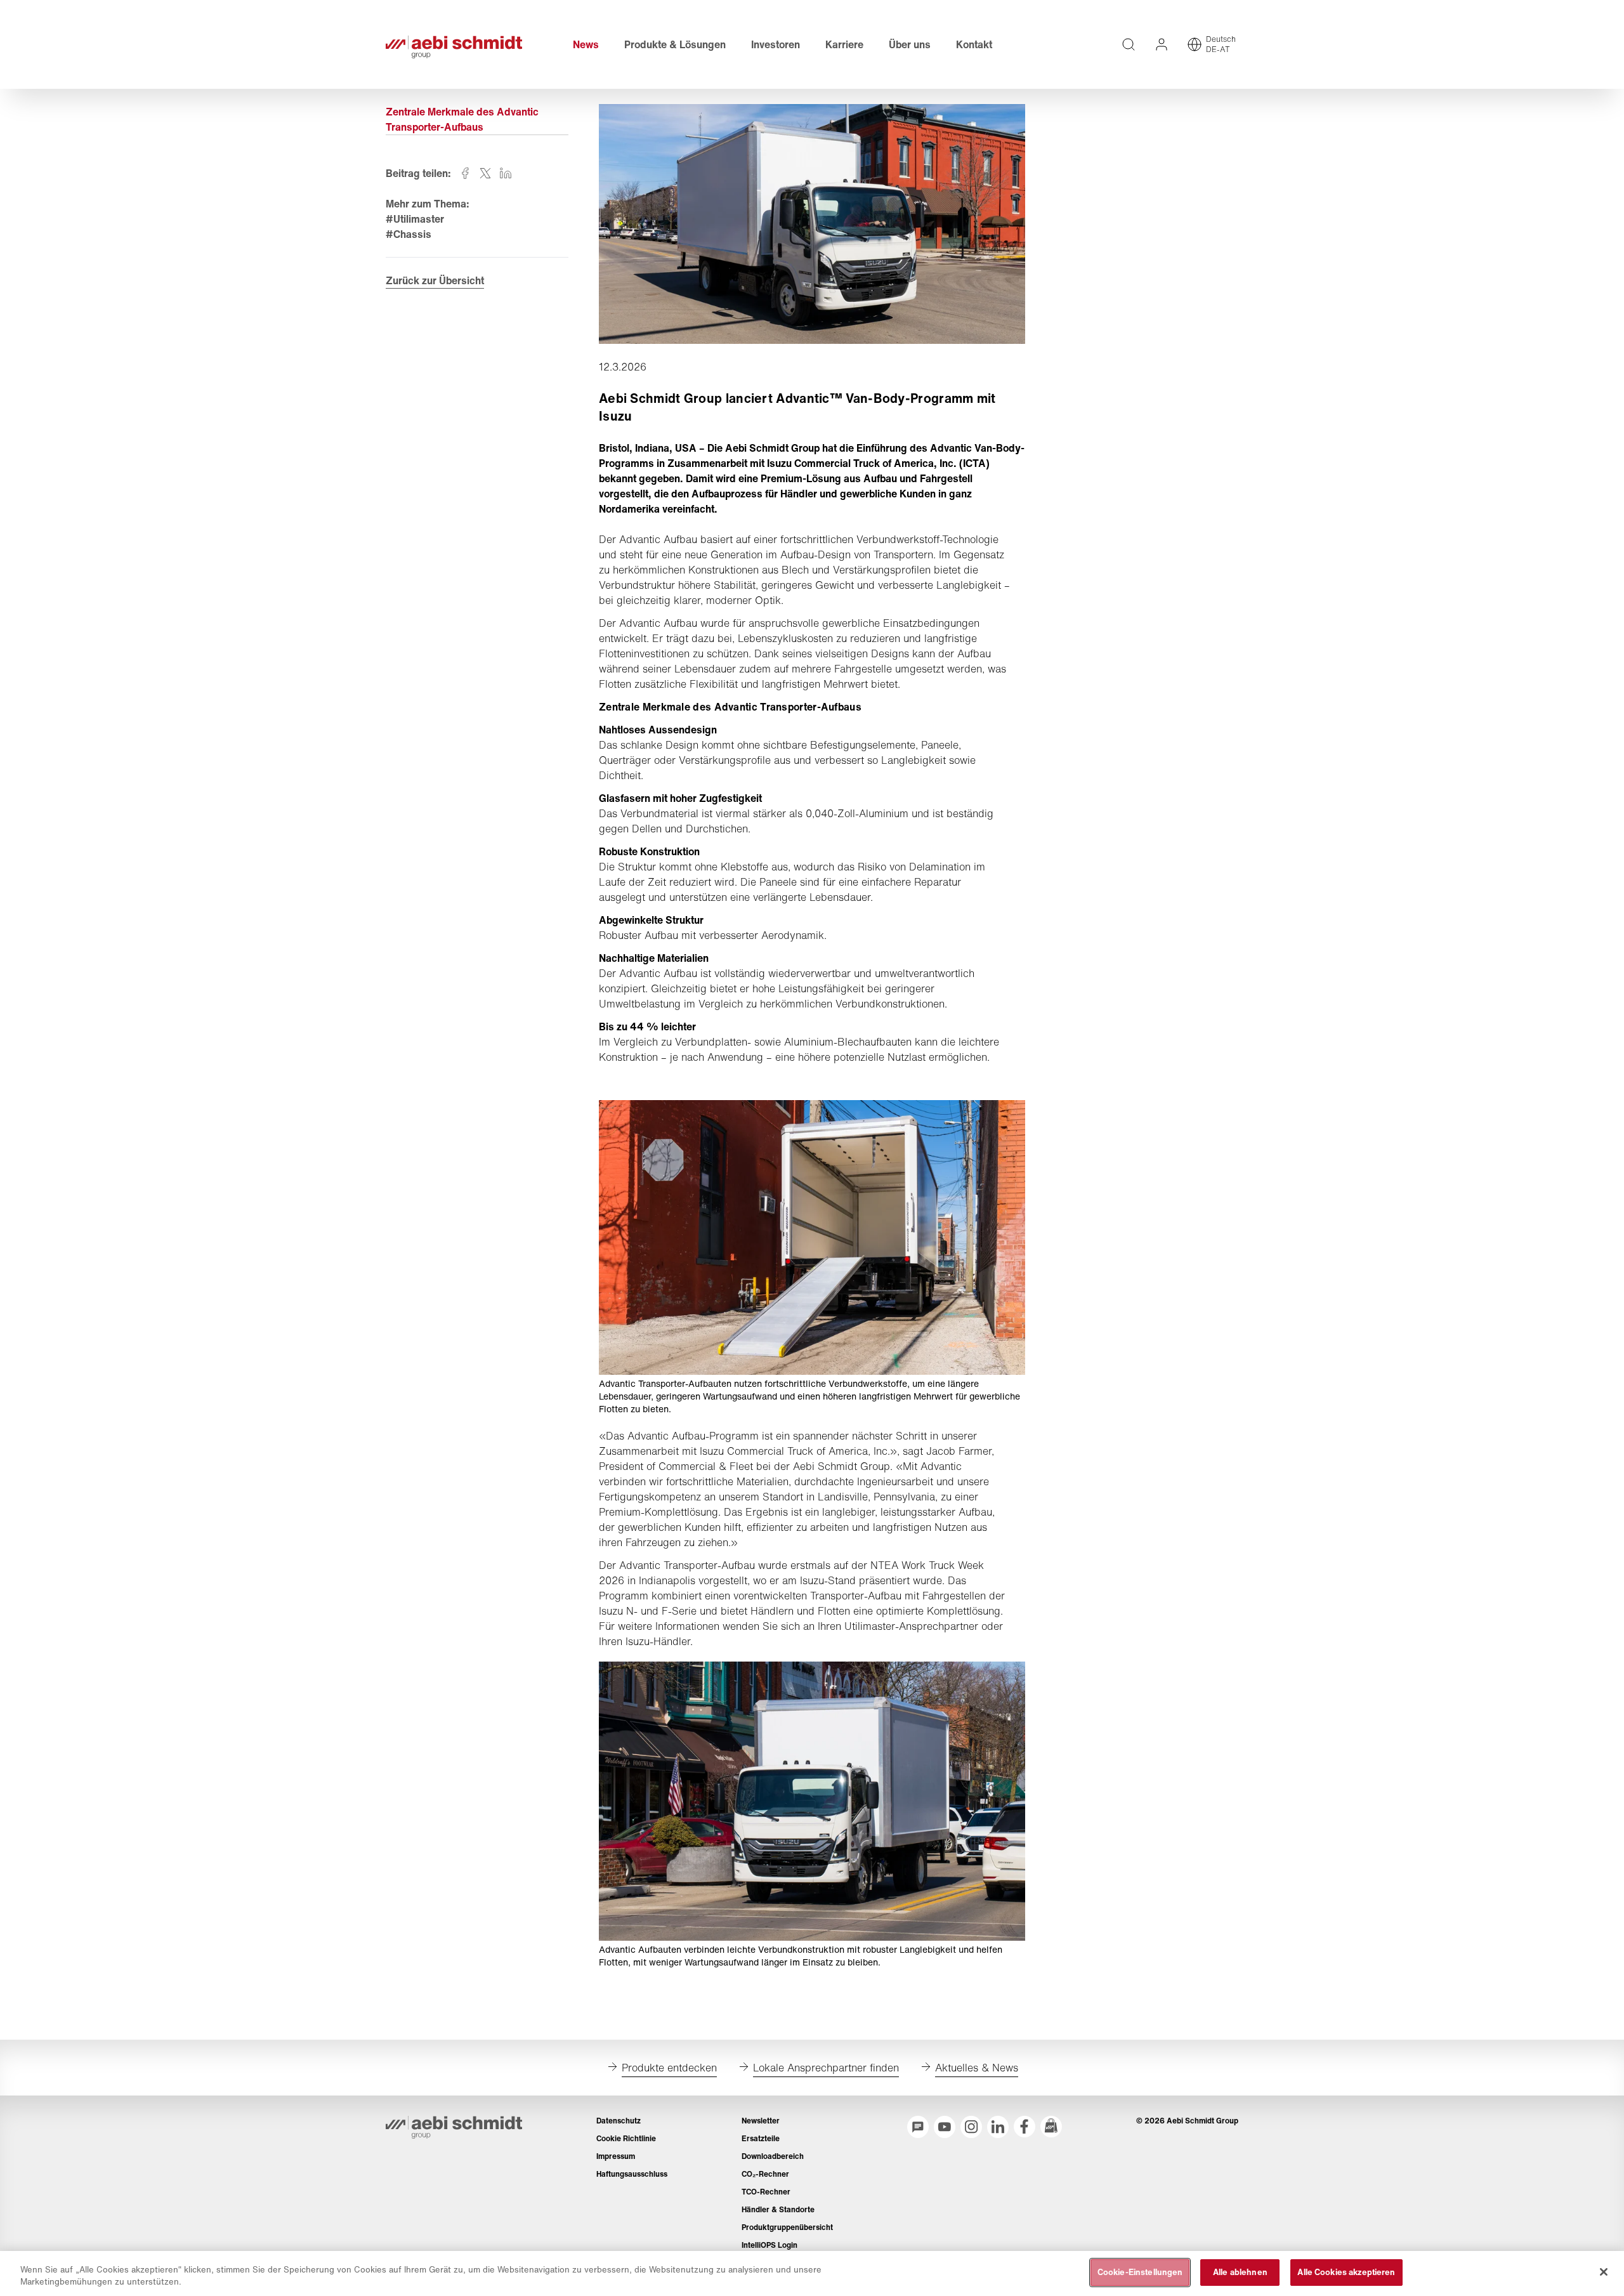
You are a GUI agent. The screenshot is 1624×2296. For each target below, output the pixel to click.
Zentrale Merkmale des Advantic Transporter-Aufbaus (462, 119)
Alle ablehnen (1240, 2272)
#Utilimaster (415, 219)
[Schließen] (1604, 2272)
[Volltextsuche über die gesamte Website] (1129, 44)
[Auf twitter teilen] (485, 173)
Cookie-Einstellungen (1140, 2272)
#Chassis (409, 234)
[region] (812, 2273)
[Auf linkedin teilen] (506, 173)
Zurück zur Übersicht (435, 280)
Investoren (776, 44)
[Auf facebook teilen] (465, 173)
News (586, 44)
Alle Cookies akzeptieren (1346, 2272)
